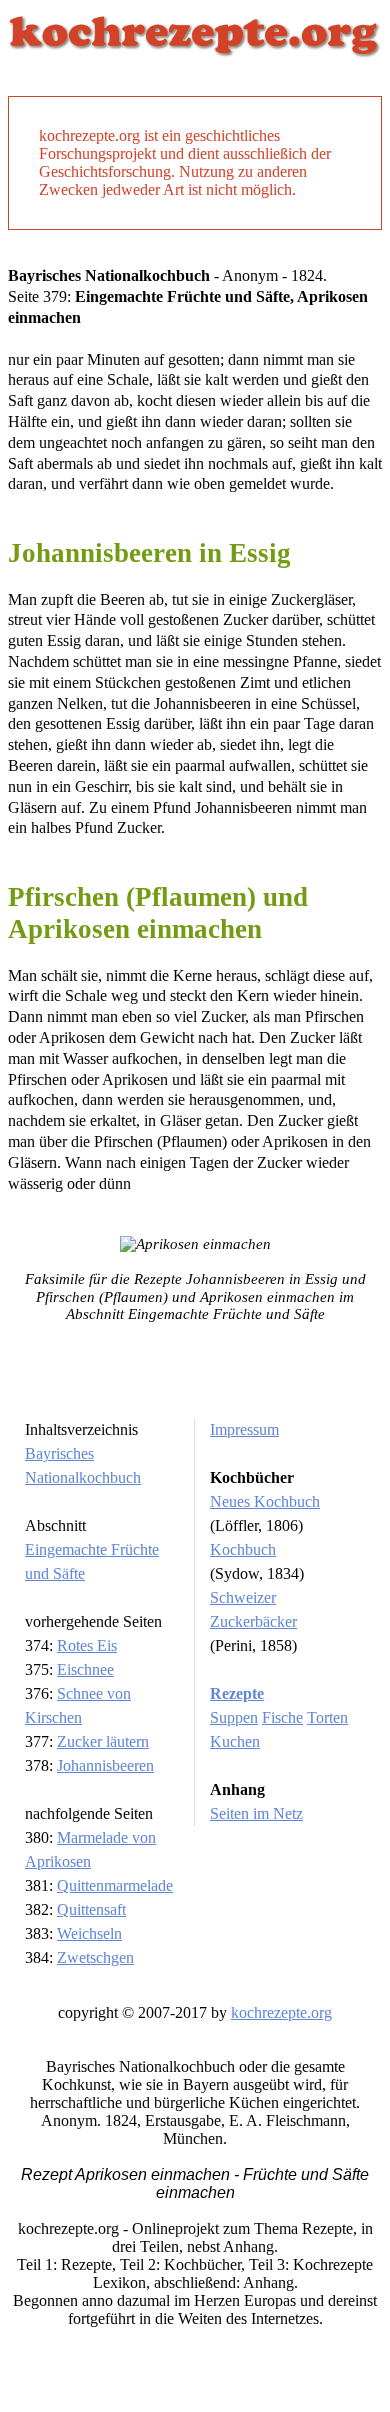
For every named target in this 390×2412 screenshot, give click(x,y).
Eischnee (85, 1669)
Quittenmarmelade (115, 1885)
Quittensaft (91, 1909)
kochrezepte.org (281, 2012)
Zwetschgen (95, 1957)
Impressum (244, 1429)
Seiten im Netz (256, 1813)
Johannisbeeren (105, 1765)
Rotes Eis (87, 1645)
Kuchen (235, 1741)
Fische (282, 1717)
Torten (327, 1717)
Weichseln (89, 1933)
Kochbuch (243, 1549)
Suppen (234, 1717)
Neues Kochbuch (265, 1501)
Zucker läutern (103, 1741)
